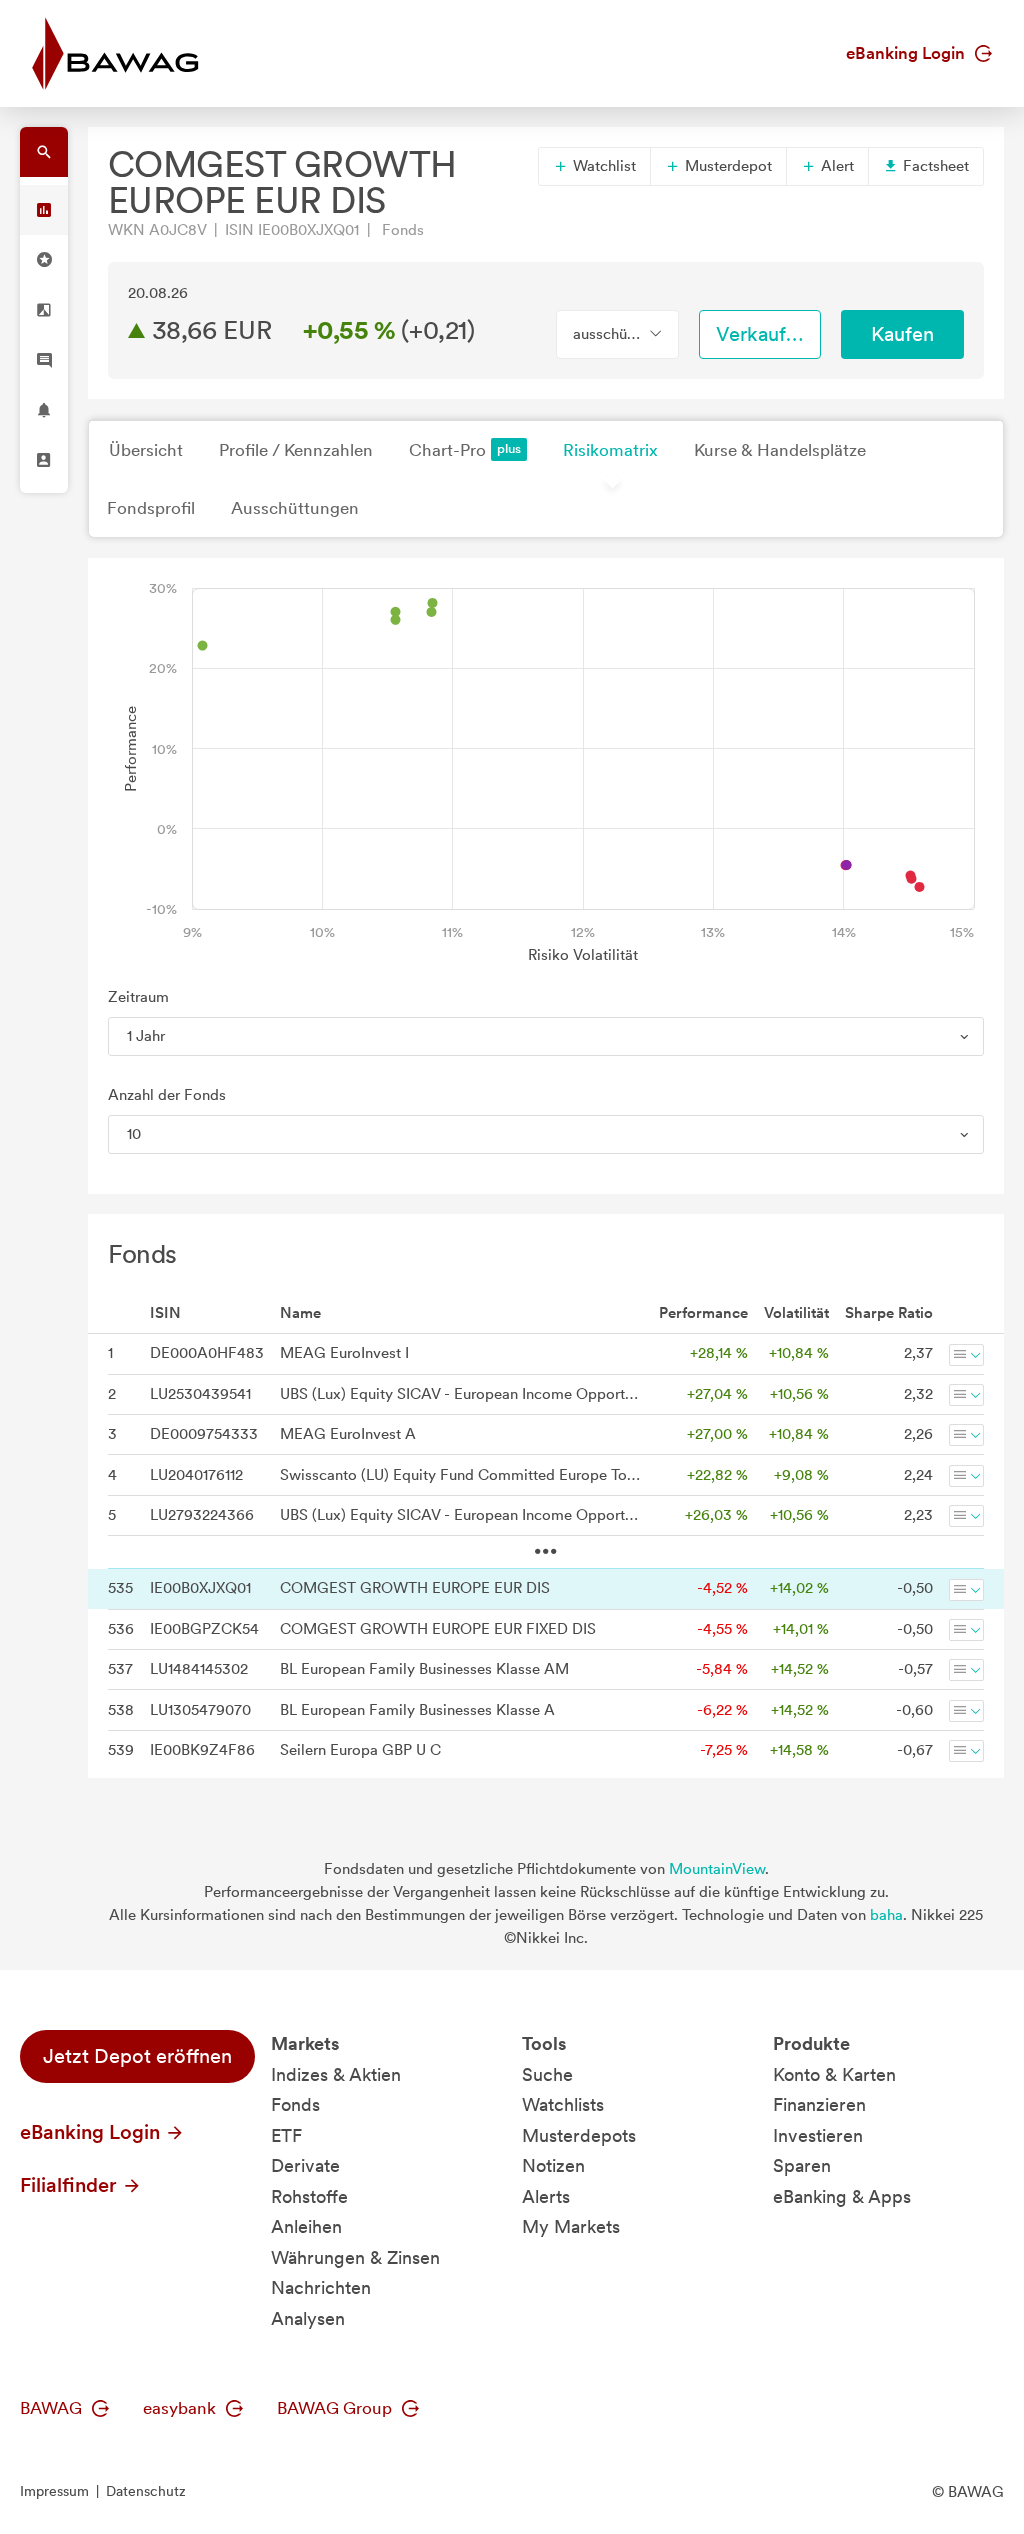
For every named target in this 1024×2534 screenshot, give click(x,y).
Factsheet (934, 166)
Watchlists (563, 2104)
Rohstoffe (309, 2196)
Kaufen (902, 334)
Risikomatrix (610, 450)
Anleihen (306, 2226)
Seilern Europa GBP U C (360, 1750)
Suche (547, 2074)
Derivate (305, 2165)
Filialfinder (71, 2185)
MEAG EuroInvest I (344, 1353)
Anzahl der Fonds (167, 1095)
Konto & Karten (834, 2074)
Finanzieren (819, 2104)
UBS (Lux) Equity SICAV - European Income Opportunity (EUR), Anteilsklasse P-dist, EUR (461, 1515)
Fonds (295, 2104)
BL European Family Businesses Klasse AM (424, 1669)
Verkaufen (762, 334)
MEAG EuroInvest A (348, 1434)
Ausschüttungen (295, 508)
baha (886, 1915)
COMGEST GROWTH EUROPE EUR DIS (415, 1588)
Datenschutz (146, 2491)
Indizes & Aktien (336, 2074)
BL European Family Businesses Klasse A (417, 1710)
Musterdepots (579, 2135)
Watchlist (602, 166)
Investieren (818, 2135)
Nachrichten (321, 2287)
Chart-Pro (447, 450)
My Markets (571, 2226)
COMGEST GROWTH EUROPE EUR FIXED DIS (438, 1629)
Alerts (546, 2196)
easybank (181, 2408)
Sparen (802, 2165)
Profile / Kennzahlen (296, 450)
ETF (286, 2135)
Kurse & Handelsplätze (780, 450)
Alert (835, 166)
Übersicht (146, 450)
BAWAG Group (336, 2408)
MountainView (717, 1869)
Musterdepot (726, 166)
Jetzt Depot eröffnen (137, 2056)
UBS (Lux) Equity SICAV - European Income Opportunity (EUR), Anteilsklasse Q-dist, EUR (461, 1394)
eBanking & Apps (842, 2196)
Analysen (308, 2318)
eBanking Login (907, 53)
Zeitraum (138, 997)
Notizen (553, 2165)
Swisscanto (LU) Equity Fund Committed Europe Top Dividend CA (461, 1475)
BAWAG (53, 2408)
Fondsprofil (151, 508)
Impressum (54, 2491)
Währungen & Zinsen (355, 2257)
